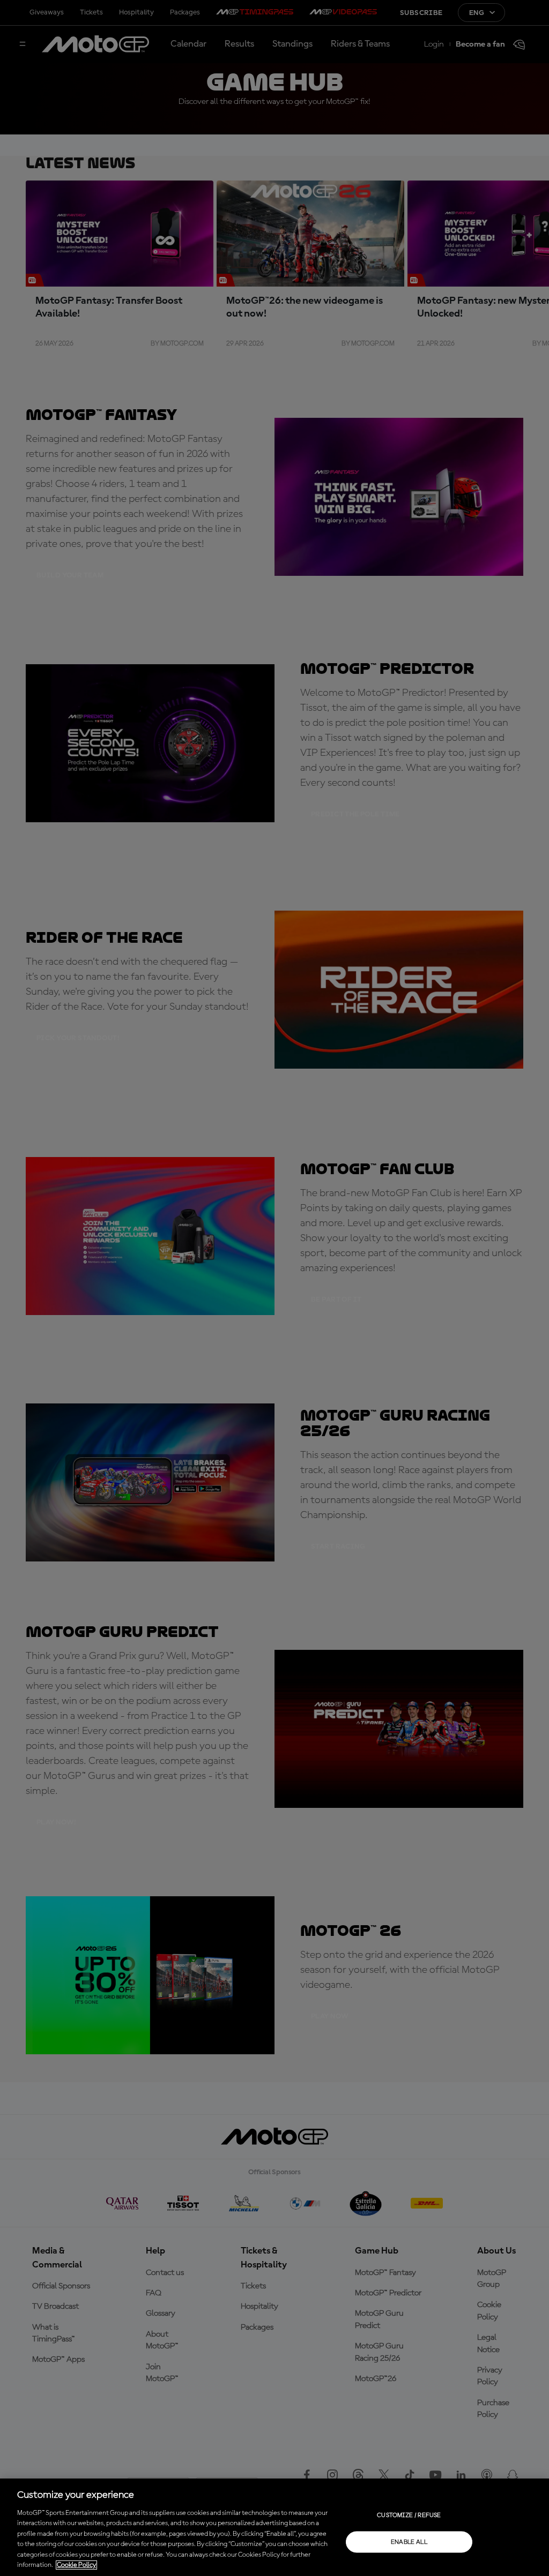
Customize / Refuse (409, 2515)
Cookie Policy (76, 2565)
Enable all (409, 2542)
